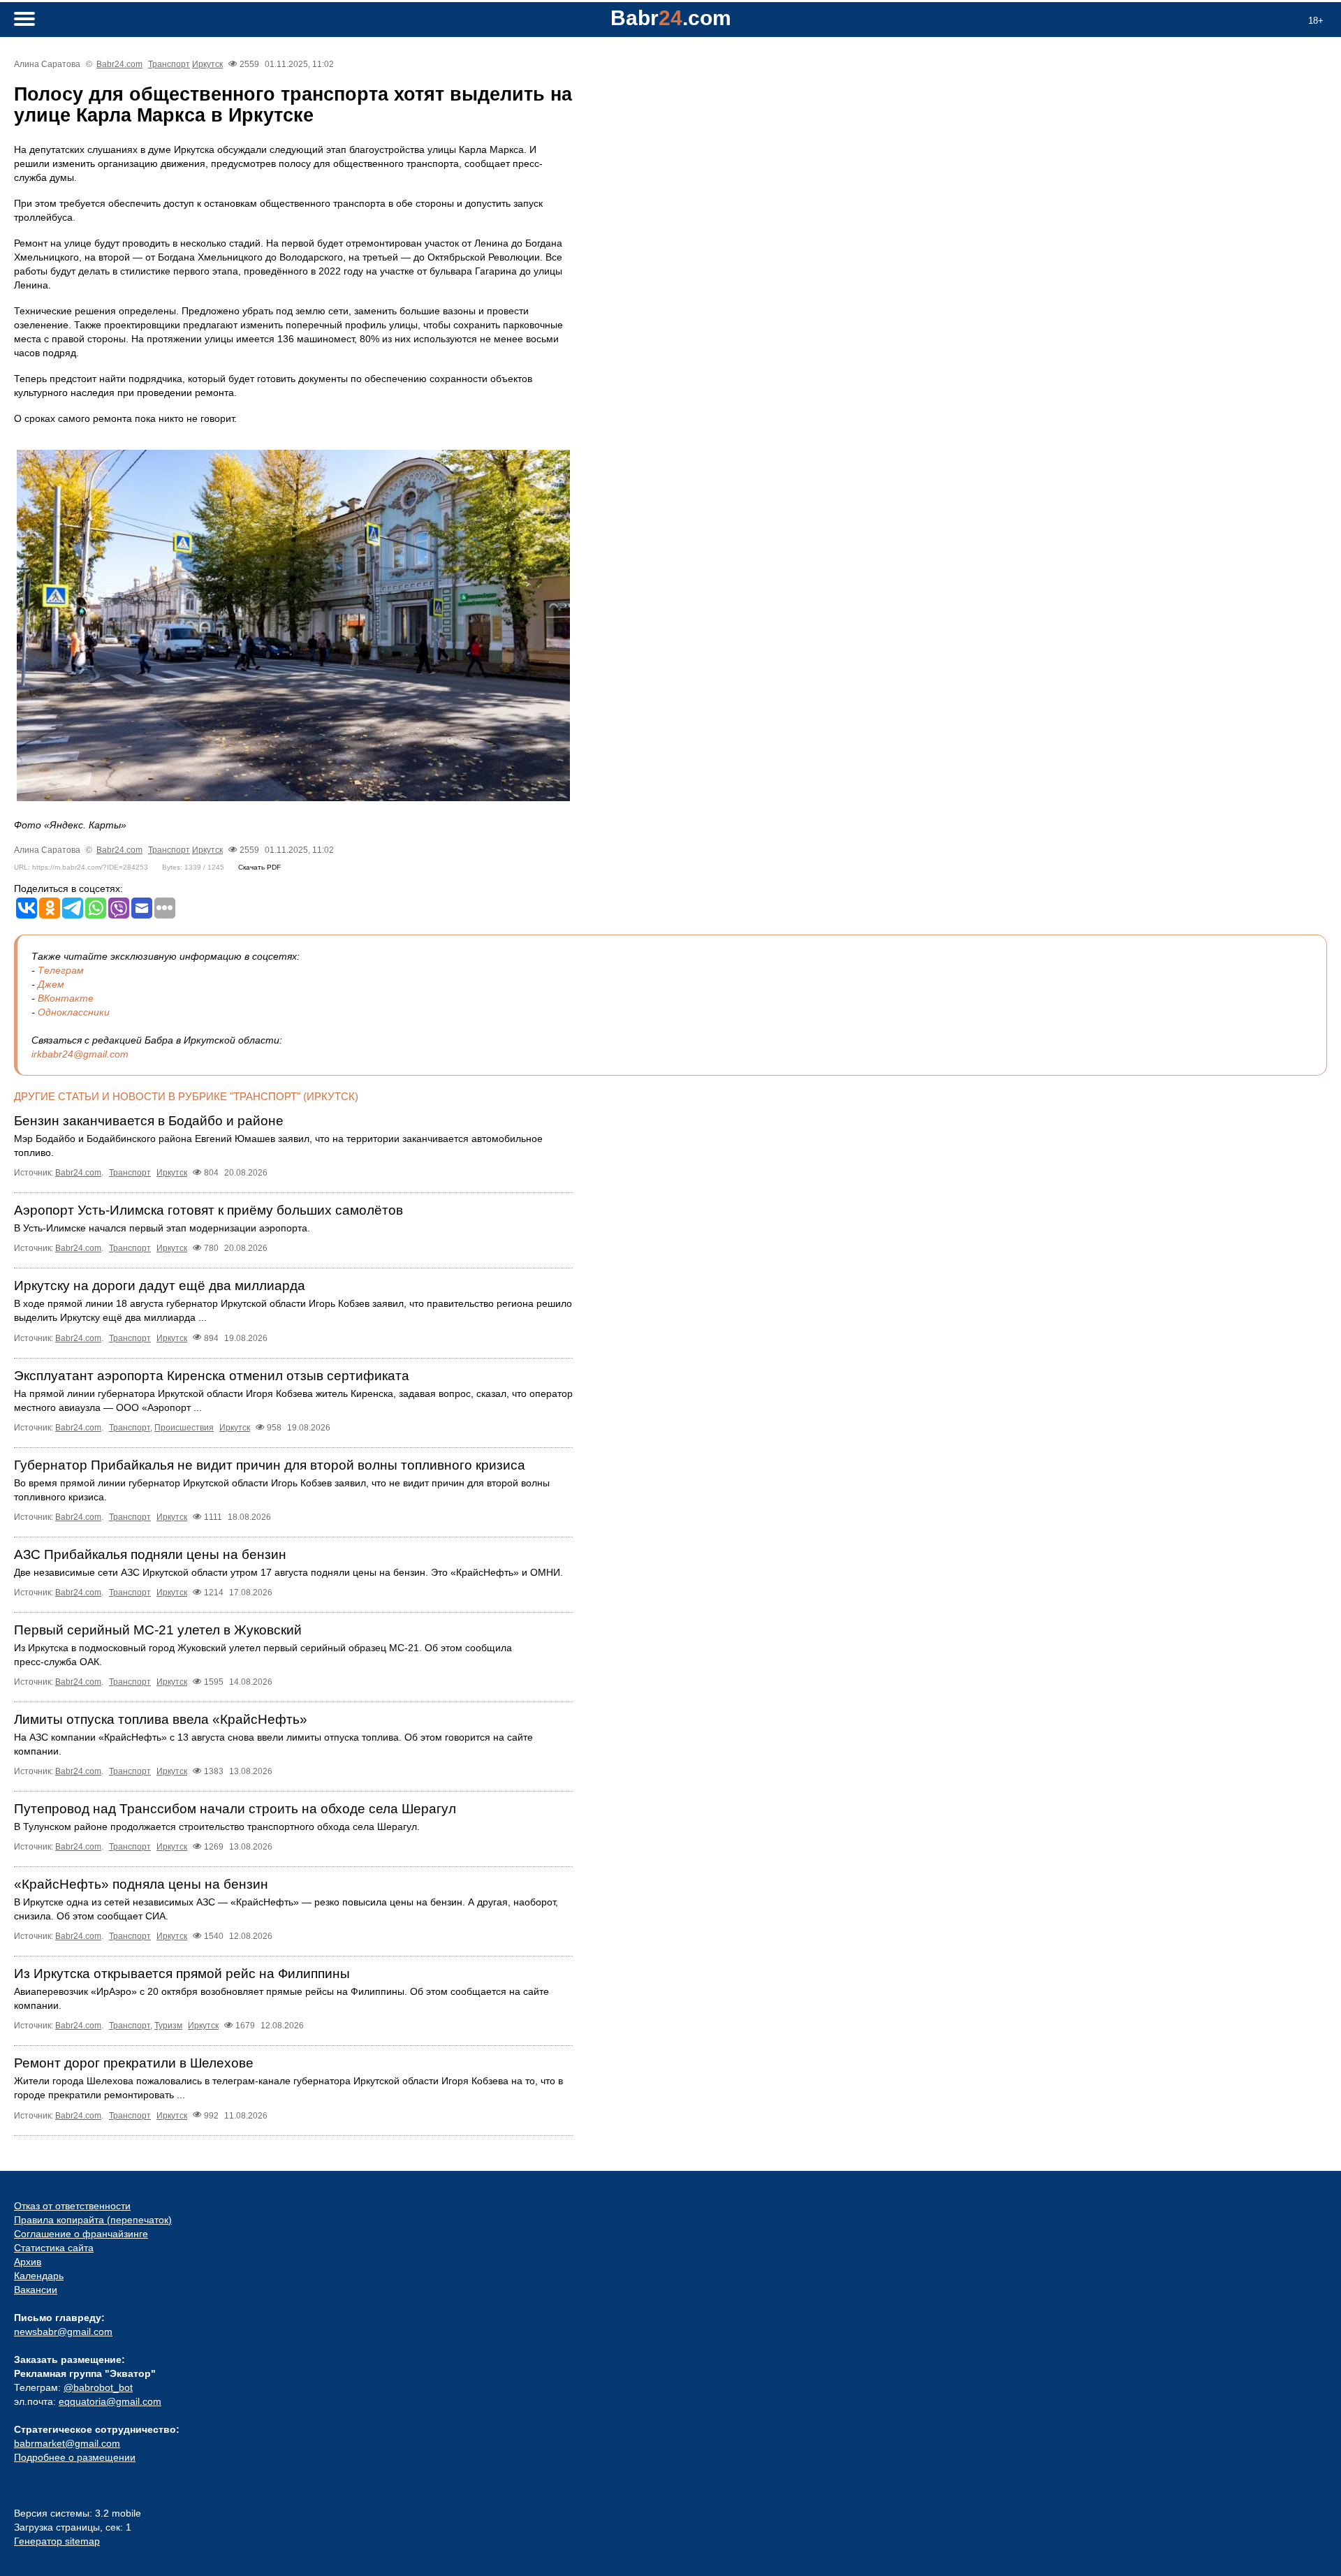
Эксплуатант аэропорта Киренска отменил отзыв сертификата (212, 1376)
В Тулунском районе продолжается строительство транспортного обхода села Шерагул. (217, 1827)
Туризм (168, 2026)
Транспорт (169, 64)
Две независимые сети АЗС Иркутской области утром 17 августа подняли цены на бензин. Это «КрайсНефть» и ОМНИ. (288, 1572)
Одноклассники (74, 1012)
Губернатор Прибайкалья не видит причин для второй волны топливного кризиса (270, 1465)
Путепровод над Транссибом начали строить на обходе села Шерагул (235, 1809)
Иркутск (207, 64)
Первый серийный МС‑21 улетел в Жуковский (158, 1630)
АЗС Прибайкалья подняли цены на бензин (150, 1554)
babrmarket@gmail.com (67, 2443)
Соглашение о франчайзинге (81, 2234)
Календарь (39, 2276)
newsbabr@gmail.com (63, 2332)
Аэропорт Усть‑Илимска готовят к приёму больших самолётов (208, 1210)
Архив (28, 2262)
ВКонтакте (66, 998)
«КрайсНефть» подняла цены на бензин (141, 1884)
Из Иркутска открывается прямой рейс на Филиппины (182, 1974)
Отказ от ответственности (72, 2206)
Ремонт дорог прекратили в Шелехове (134, 2063)
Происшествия (184, 1428)
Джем (51, 984)
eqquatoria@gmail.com (110, 2401)
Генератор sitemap (57, 2541)
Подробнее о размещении (75, 2457)
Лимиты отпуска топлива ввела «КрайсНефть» (161, 1719)
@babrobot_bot (98, 2387)
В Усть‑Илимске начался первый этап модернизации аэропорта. (162, 1228)
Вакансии (36, 2290)
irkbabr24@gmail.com (80, 1054)
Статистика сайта (54, 2248)
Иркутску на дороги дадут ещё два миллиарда (160, 1286)
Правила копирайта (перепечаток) (93, 2220)
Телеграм (61, 970)
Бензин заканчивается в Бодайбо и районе (149, 1121)
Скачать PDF (259, 867)
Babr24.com (119, 64)
